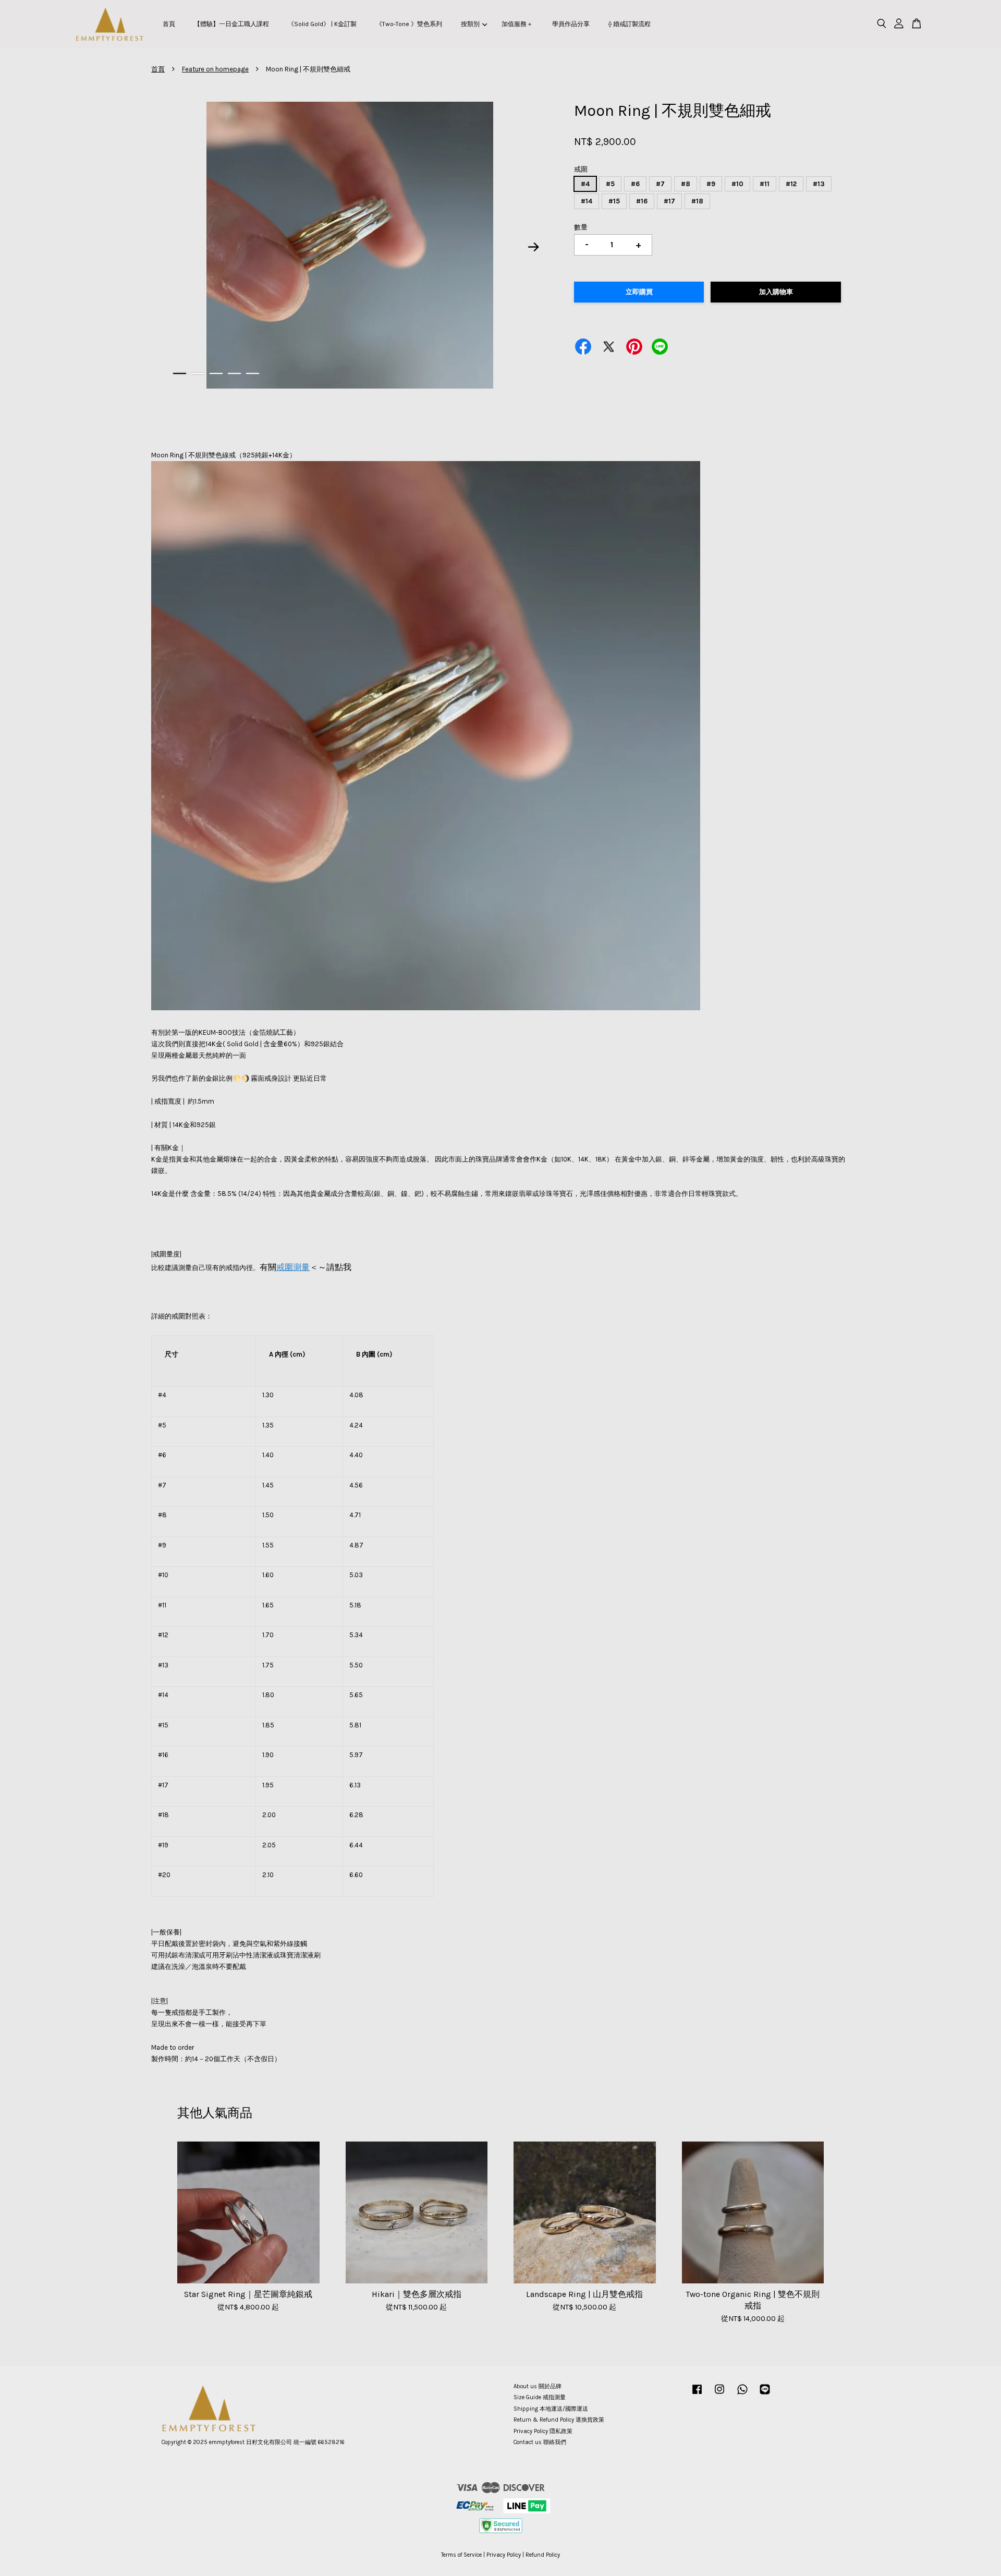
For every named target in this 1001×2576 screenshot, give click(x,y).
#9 (711, 184)
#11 (765, 184)
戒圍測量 (293, 1267)
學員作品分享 (571, 24)
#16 (642, 201)
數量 (581, 227)
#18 (697, 201)
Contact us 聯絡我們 (540, 2442)
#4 (585, 184)
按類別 (470, 24)
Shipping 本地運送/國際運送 (551, 2409)
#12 (791, 184)
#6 (635, 184)
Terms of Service (461, 2555)
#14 (587, 201)
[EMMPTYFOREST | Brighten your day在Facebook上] (697, 2395)
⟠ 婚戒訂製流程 (630, 24)
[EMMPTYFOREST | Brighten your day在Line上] (765, 2395)
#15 (614, 201)
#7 (660, 184)
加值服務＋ (517, 24)
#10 (737, 184)
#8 (686, 184)
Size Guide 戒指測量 (540, 2397)
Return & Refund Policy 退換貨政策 (559, 2420)
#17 (669, 201)
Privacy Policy (504, 2555)
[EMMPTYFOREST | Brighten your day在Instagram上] (719, 2395)
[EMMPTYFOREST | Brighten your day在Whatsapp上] (742, 2395)
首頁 (169, 24)
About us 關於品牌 (538, 2386)
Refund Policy (543, 2555)
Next (534, 247)
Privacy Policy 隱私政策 (543, 2431)
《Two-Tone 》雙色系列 (409, 24)
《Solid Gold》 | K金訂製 (322, 24)
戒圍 (581, 169)
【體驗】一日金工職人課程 (231, 24)
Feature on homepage (215, 69)
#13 (819, 184)
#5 (610, 184)
